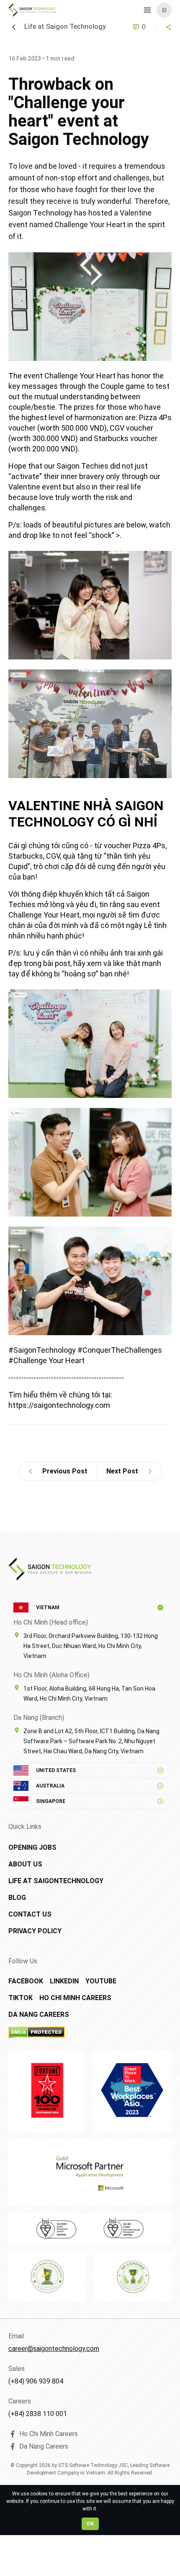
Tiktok (21, 1998)
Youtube (101, 1981)
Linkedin (64, 1981)
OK (90, 2524)
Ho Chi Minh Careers (75, 1998)
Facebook (26, 1981)
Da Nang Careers (39, 2014)
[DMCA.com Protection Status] (67, 2032)
